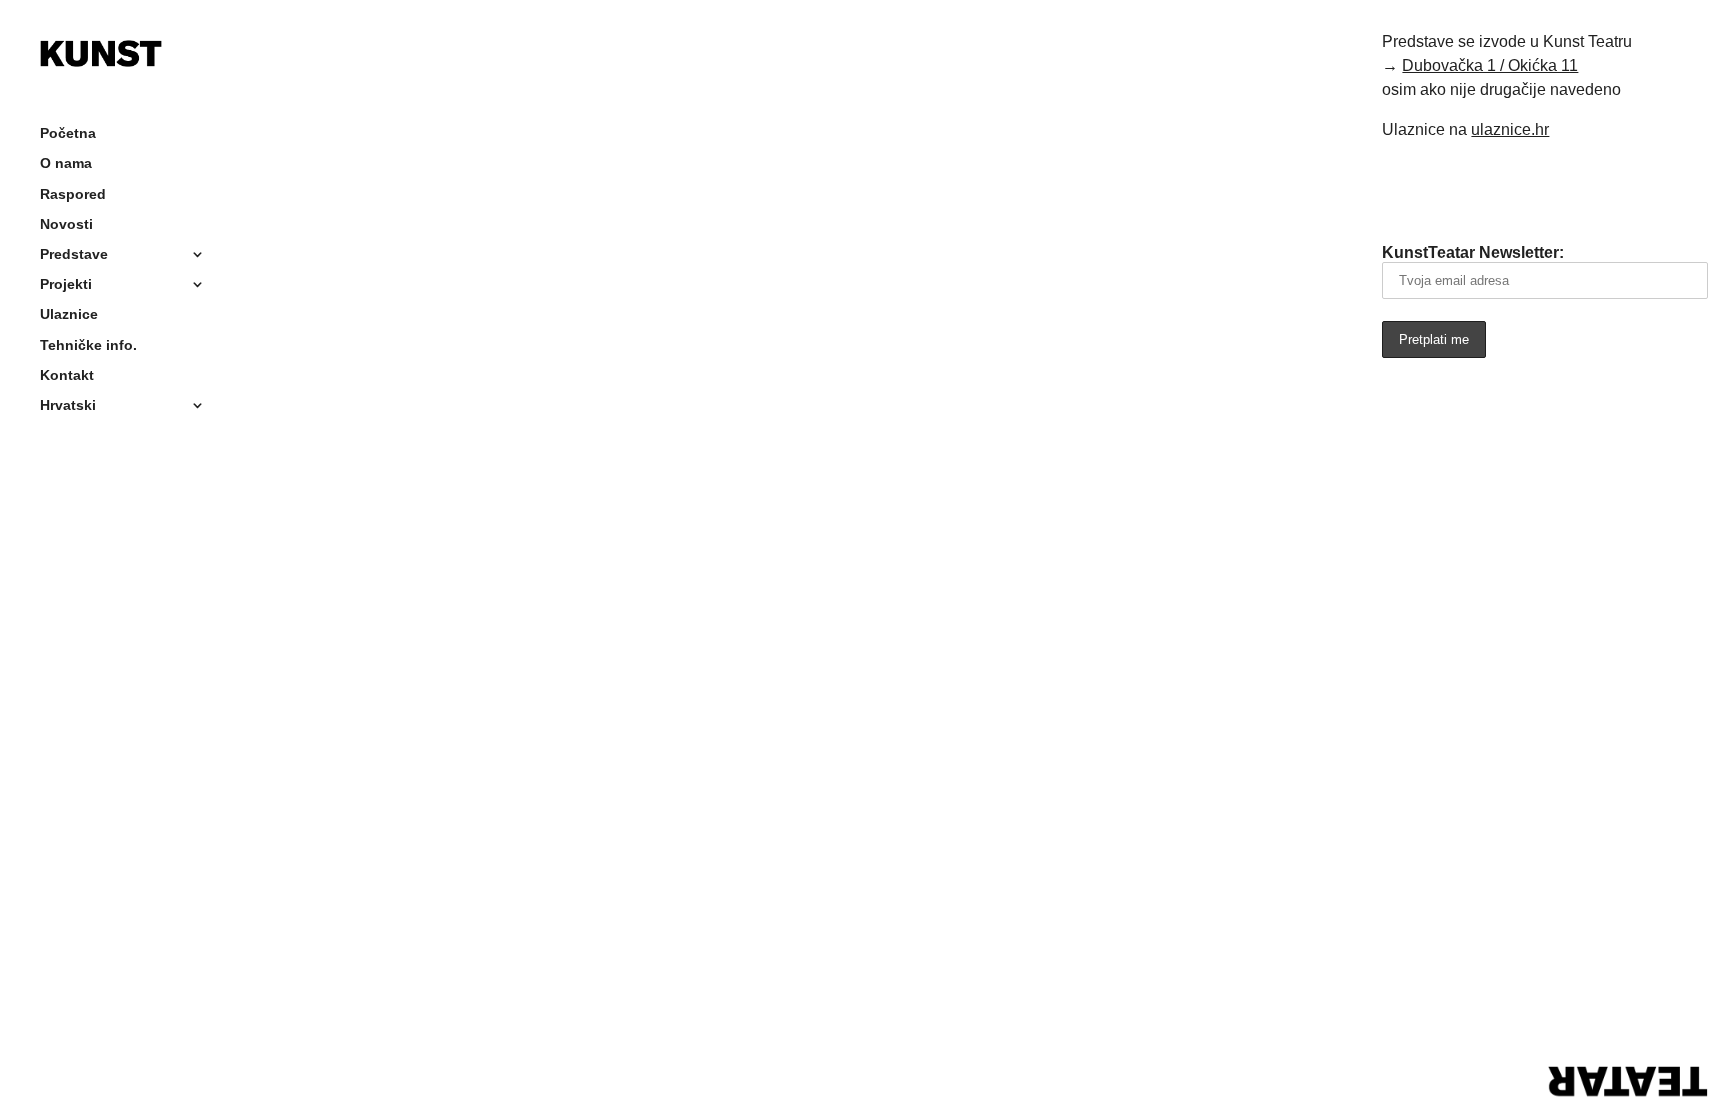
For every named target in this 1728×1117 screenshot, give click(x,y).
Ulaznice (69, 315)
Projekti (66, 285)
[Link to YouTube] (1517, 189)
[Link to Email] (1405, 189)
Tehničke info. (88, 346)
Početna (68, 134)
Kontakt (67, 376)
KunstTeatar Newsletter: (1473, 252)
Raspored (73, 195)
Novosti (66, 225)
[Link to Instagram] (1573, 189)
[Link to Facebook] (1461, 189)
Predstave (74, 255)
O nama (66, 164)
